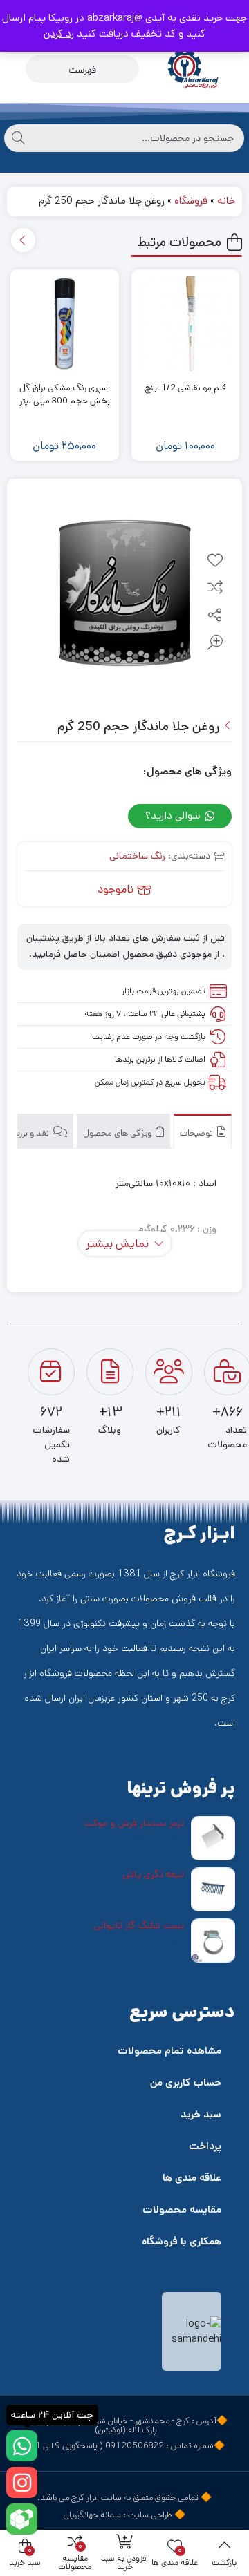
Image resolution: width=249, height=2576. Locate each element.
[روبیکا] (22, 2519)
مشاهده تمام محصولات (169, 2051)
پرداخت (205, 2146)
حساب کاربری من (186, 2082)
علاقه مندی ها (192, 2178)
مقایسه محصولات (182, 2210)
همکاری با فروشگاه (182, 2241)
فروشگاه (191, 201)
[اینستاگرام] (22, 2482)
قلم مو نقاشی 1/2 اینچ (185, 388)
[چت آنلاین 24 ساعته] (22, 2446)
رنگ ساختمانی (137, 856)
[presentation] (23, 240)
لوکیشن (110, 2430)
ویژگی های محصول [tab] (118, 1133)
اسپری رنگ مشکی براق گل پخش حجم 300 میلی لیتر (65, 395)
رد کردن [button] (59, 34)
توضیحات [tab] (197, 1133)
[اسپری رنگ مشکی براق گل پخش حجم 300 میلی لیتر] (65, 324)
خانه (226, 201)
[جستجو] (18, 138)
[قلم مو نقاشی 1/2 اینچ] (186, 324)
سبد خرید (201, 2114)
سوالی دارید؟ (174, 815)
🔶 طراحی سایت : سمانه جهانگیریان (124, 2515)
